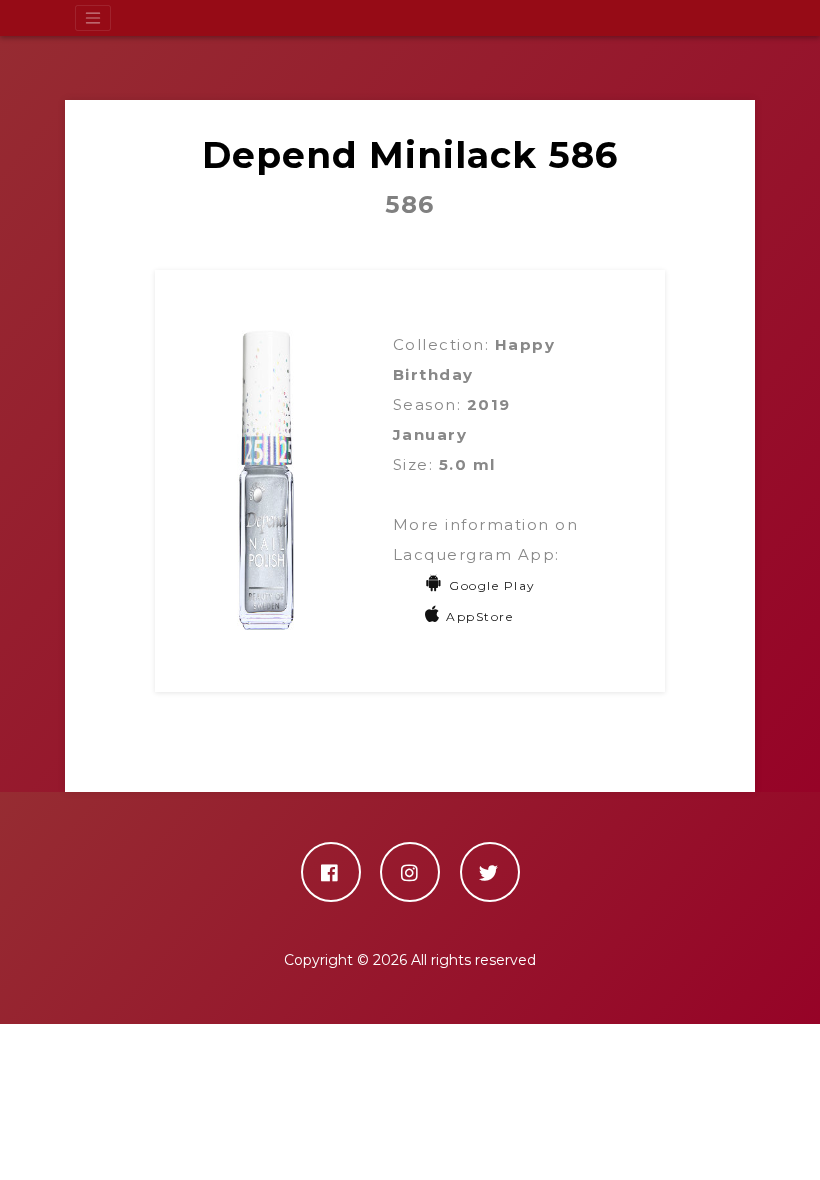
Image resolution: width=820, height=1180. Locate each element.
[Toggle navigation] (93, 18)
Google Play (492, 585)
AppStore (479, 616)
